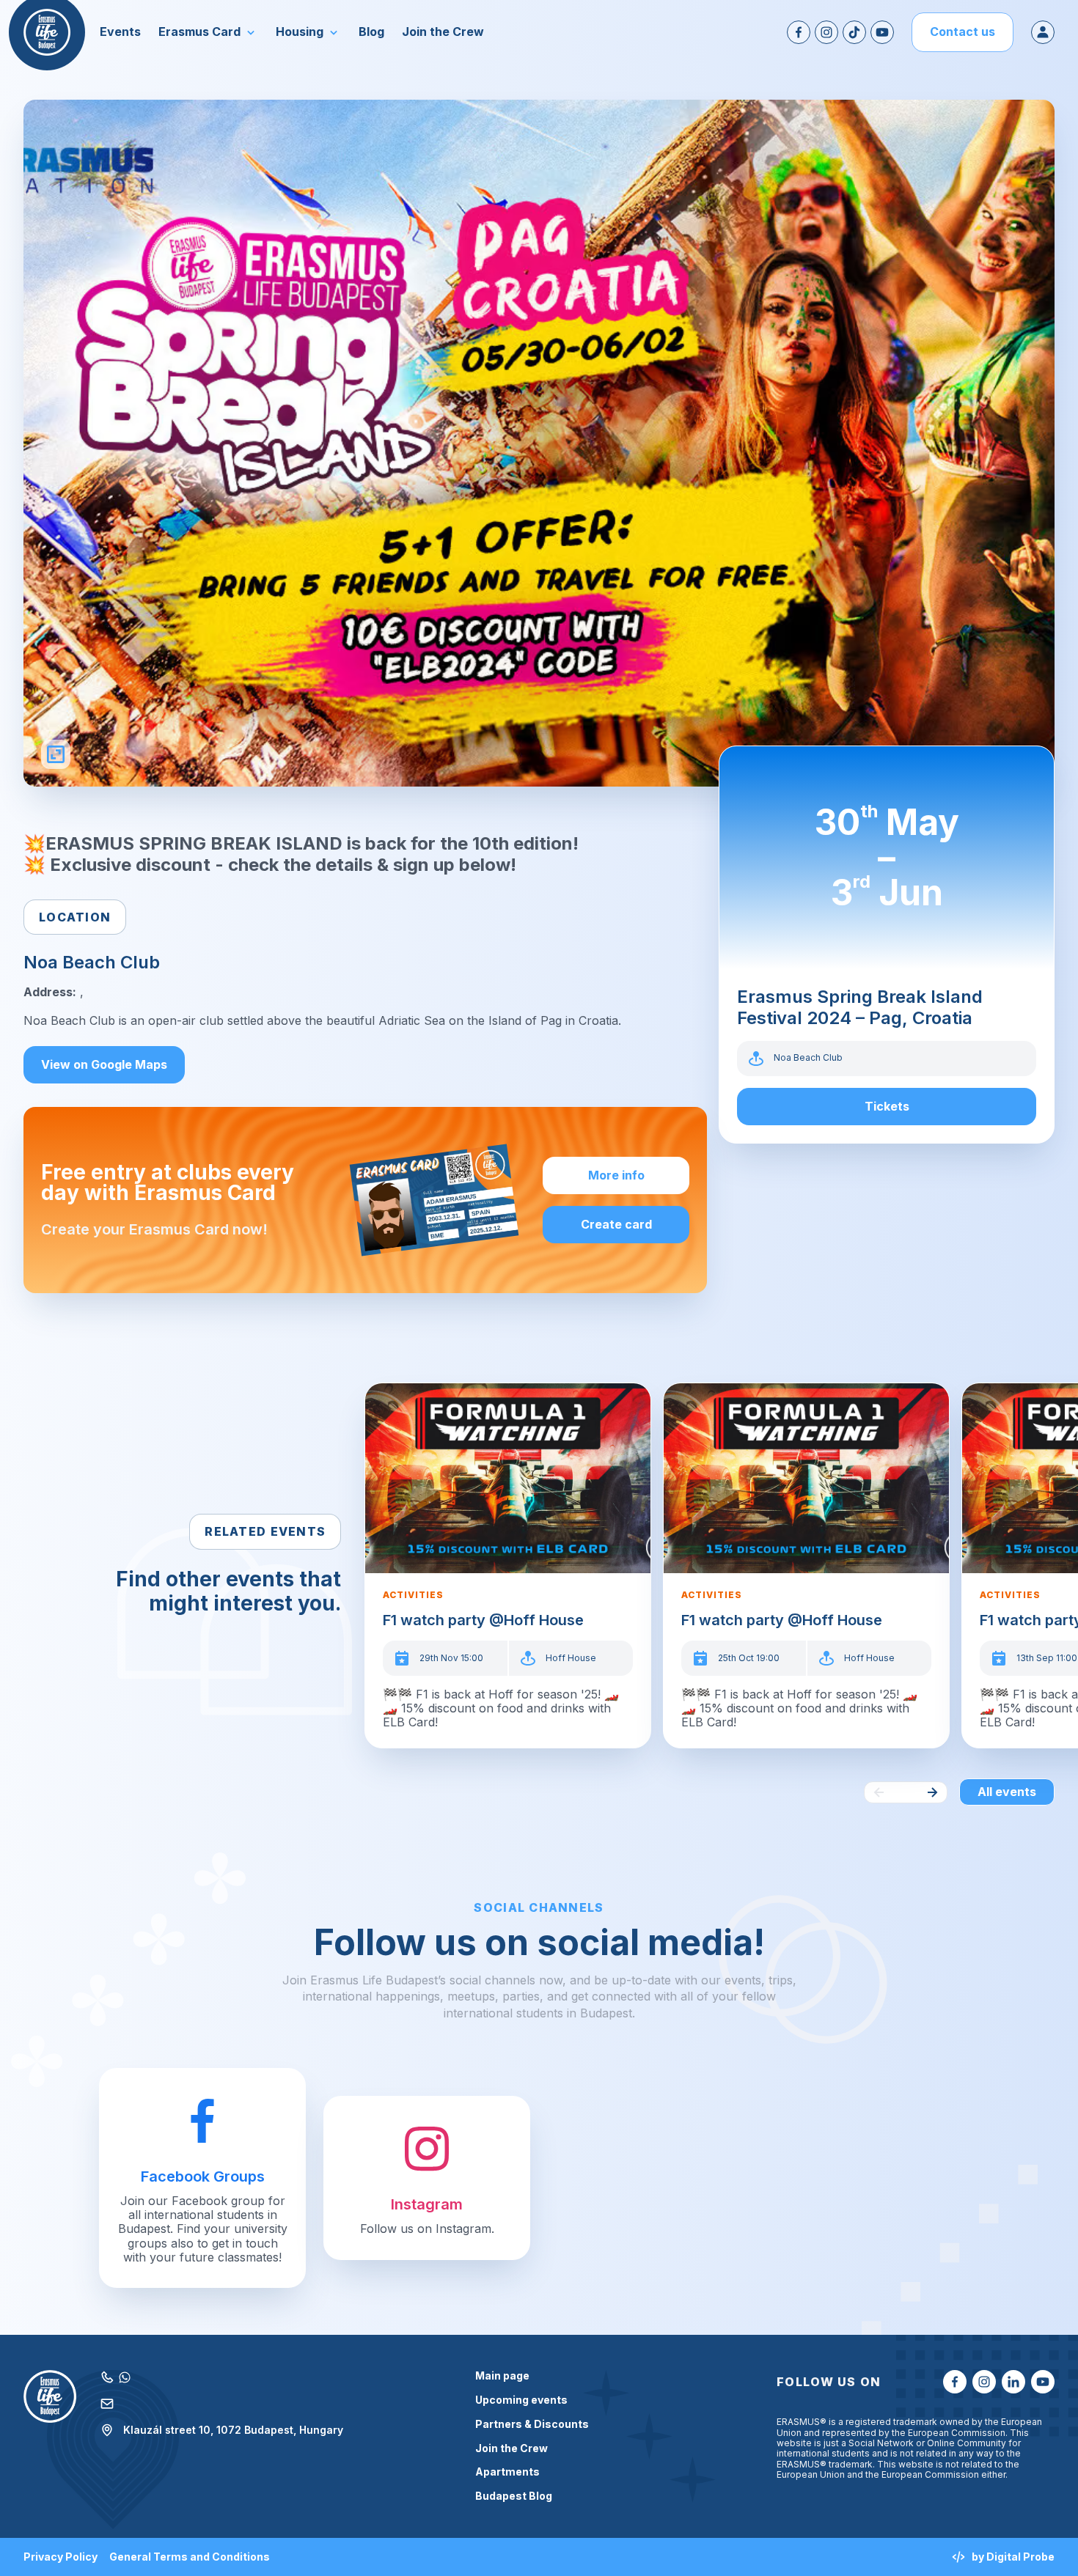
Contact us (962, 32)
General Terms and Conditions (190, 2557)
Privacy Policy (60, 2557)
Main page (502, 2376)
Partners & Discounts (532, 2424)
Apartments (507, 2472)
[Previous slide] (879, 1792)
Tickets (887, 1106)
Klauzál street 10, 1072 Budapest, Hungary (233, 2430)
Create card (616, 1224)
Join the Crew (511, 2448)
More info (616, 1175)
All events (1007, 1792)
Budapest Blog (514, 2496)
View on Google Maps (104, 1064)
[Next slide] (932, 1792)
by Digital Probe (1013, 2557)
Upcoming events (521, 2400)
